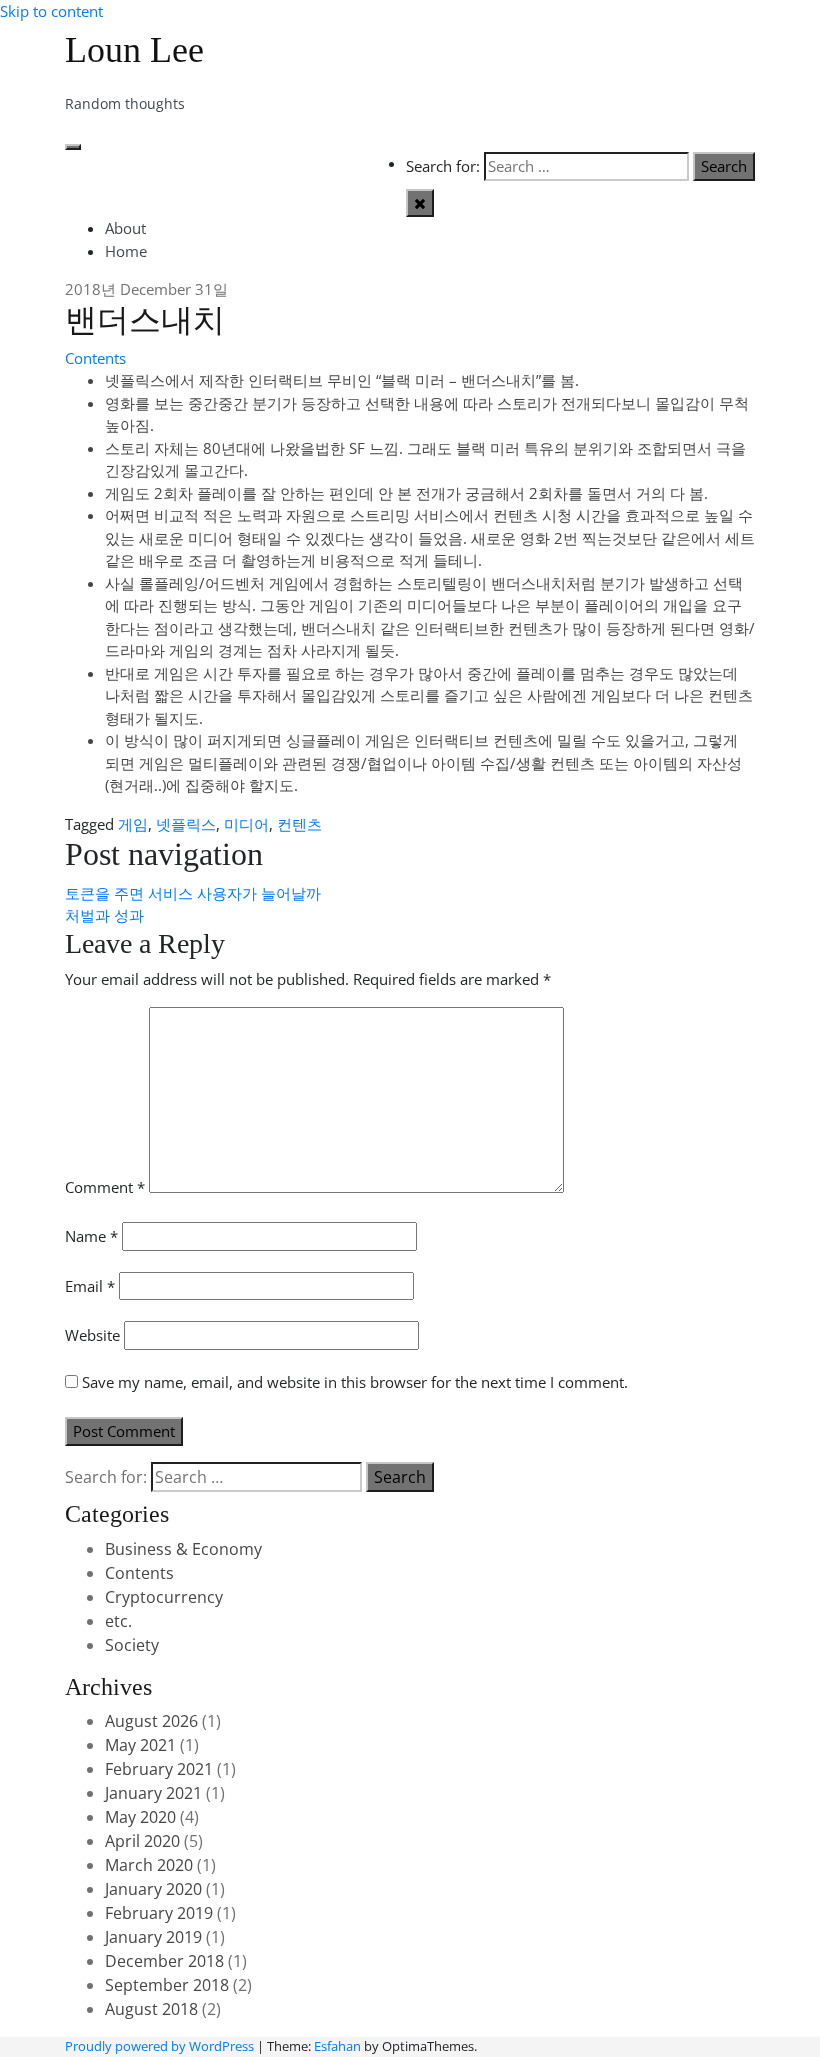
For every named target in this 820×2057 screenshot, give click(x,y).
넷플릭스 (186, 824)
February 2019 (159, 1913)
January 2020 (153, 1889)
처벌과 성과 (104, 915)
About (125, 228)
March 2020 (149, 1865)
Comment (105, 1187)
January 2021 (153, 1793)
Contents (95, 358)
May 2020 (140, 1817)
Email (90, 1286)
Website (92, 1335)
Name (91, 1236)
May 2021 (140, 1745)
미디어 (246, 824)
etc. (118, 1621)
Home (126, 251)
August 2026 (151, 1721)
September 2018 (167, 1985)
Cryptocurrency (164, 1597)
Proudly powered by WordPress (159, 2046)
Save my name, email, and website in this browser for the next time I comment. (355, 1382)
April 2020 (142, 1841)
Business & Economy (183, 1549)
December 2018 (164, 1961)
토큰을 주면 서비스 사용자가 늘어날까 (193, 893)
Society (132, 1645)
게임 (133, 824)
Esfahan (337, 2046)
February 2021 (159, 1769)
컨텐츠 (299, 824)
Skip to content (51, 11)
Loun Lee (134, 50)
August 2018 (151, 2009)
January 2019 (153, 1937)
